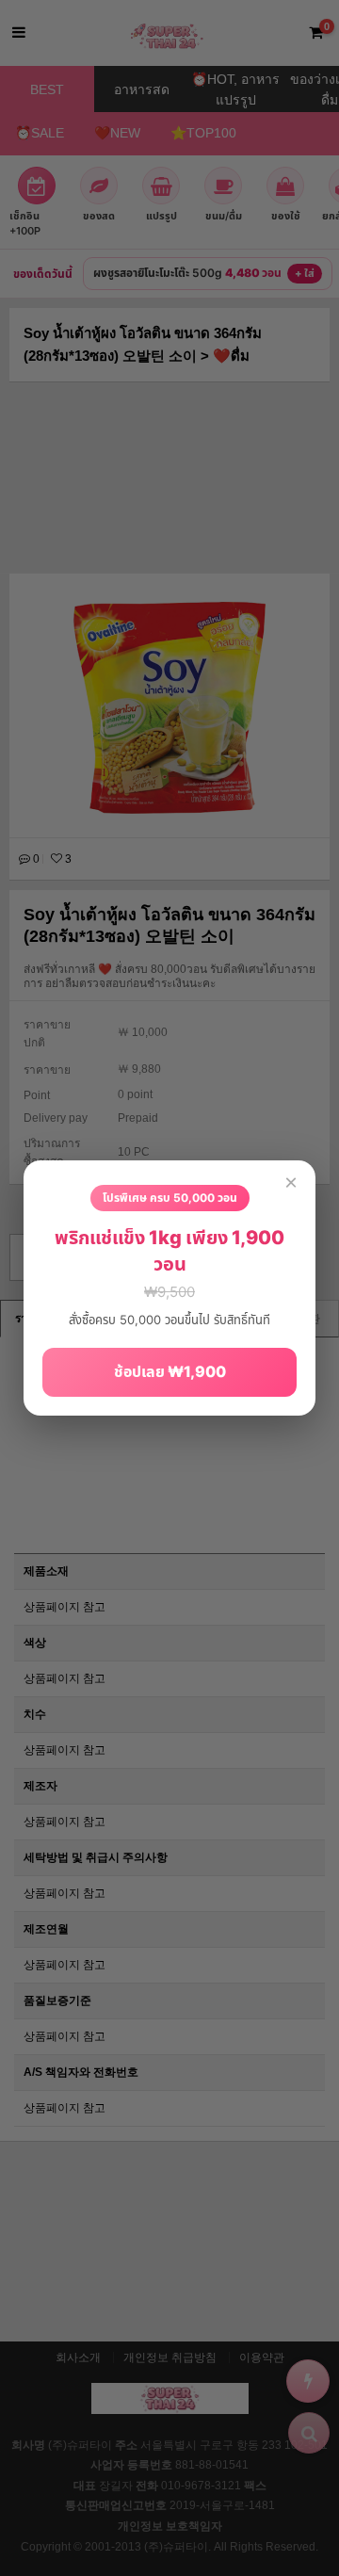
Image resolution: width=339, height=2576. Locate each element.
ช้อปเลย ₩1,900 (170, 1371)
